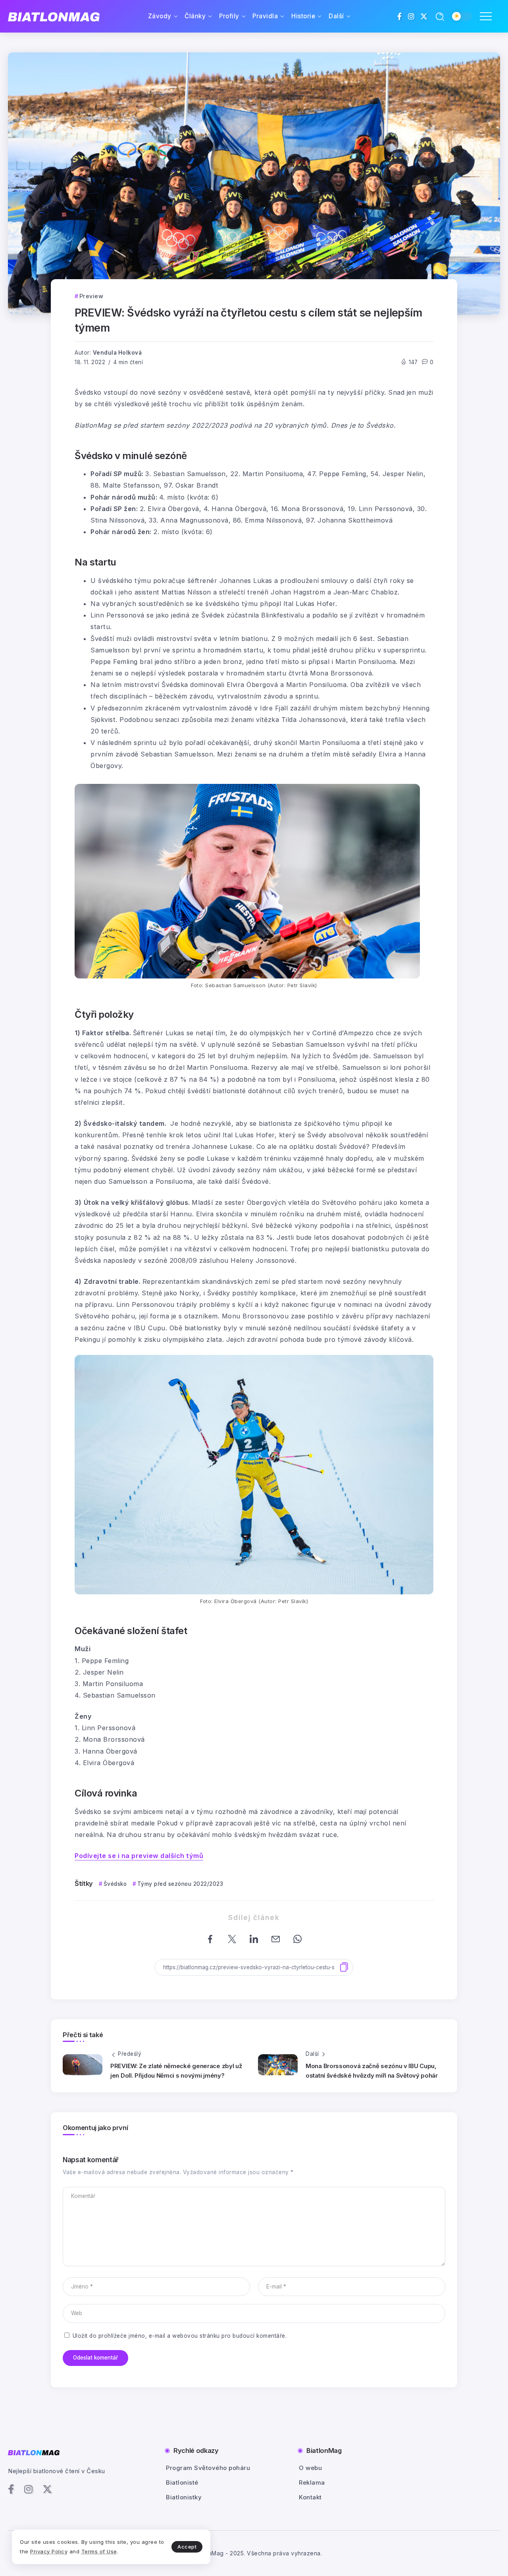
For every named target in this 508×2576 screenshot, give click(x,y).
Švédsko (115, 1884)
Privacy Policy (49, 2551)
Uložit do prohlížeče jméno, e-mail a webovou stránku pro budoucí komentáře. (180, 2336)
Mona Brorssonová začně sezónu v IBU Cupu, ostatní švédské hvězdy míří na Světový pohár (372, 2071)
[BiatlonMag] (54, 16)
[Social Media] (400, 16)
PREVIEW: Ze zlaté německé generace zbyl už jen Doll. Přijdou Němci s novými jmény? (176, 2071)
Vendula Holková (117, 353)
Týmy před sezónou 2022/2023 (180, 1884)
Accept (187, 2547)
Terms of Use (99, 2551)
